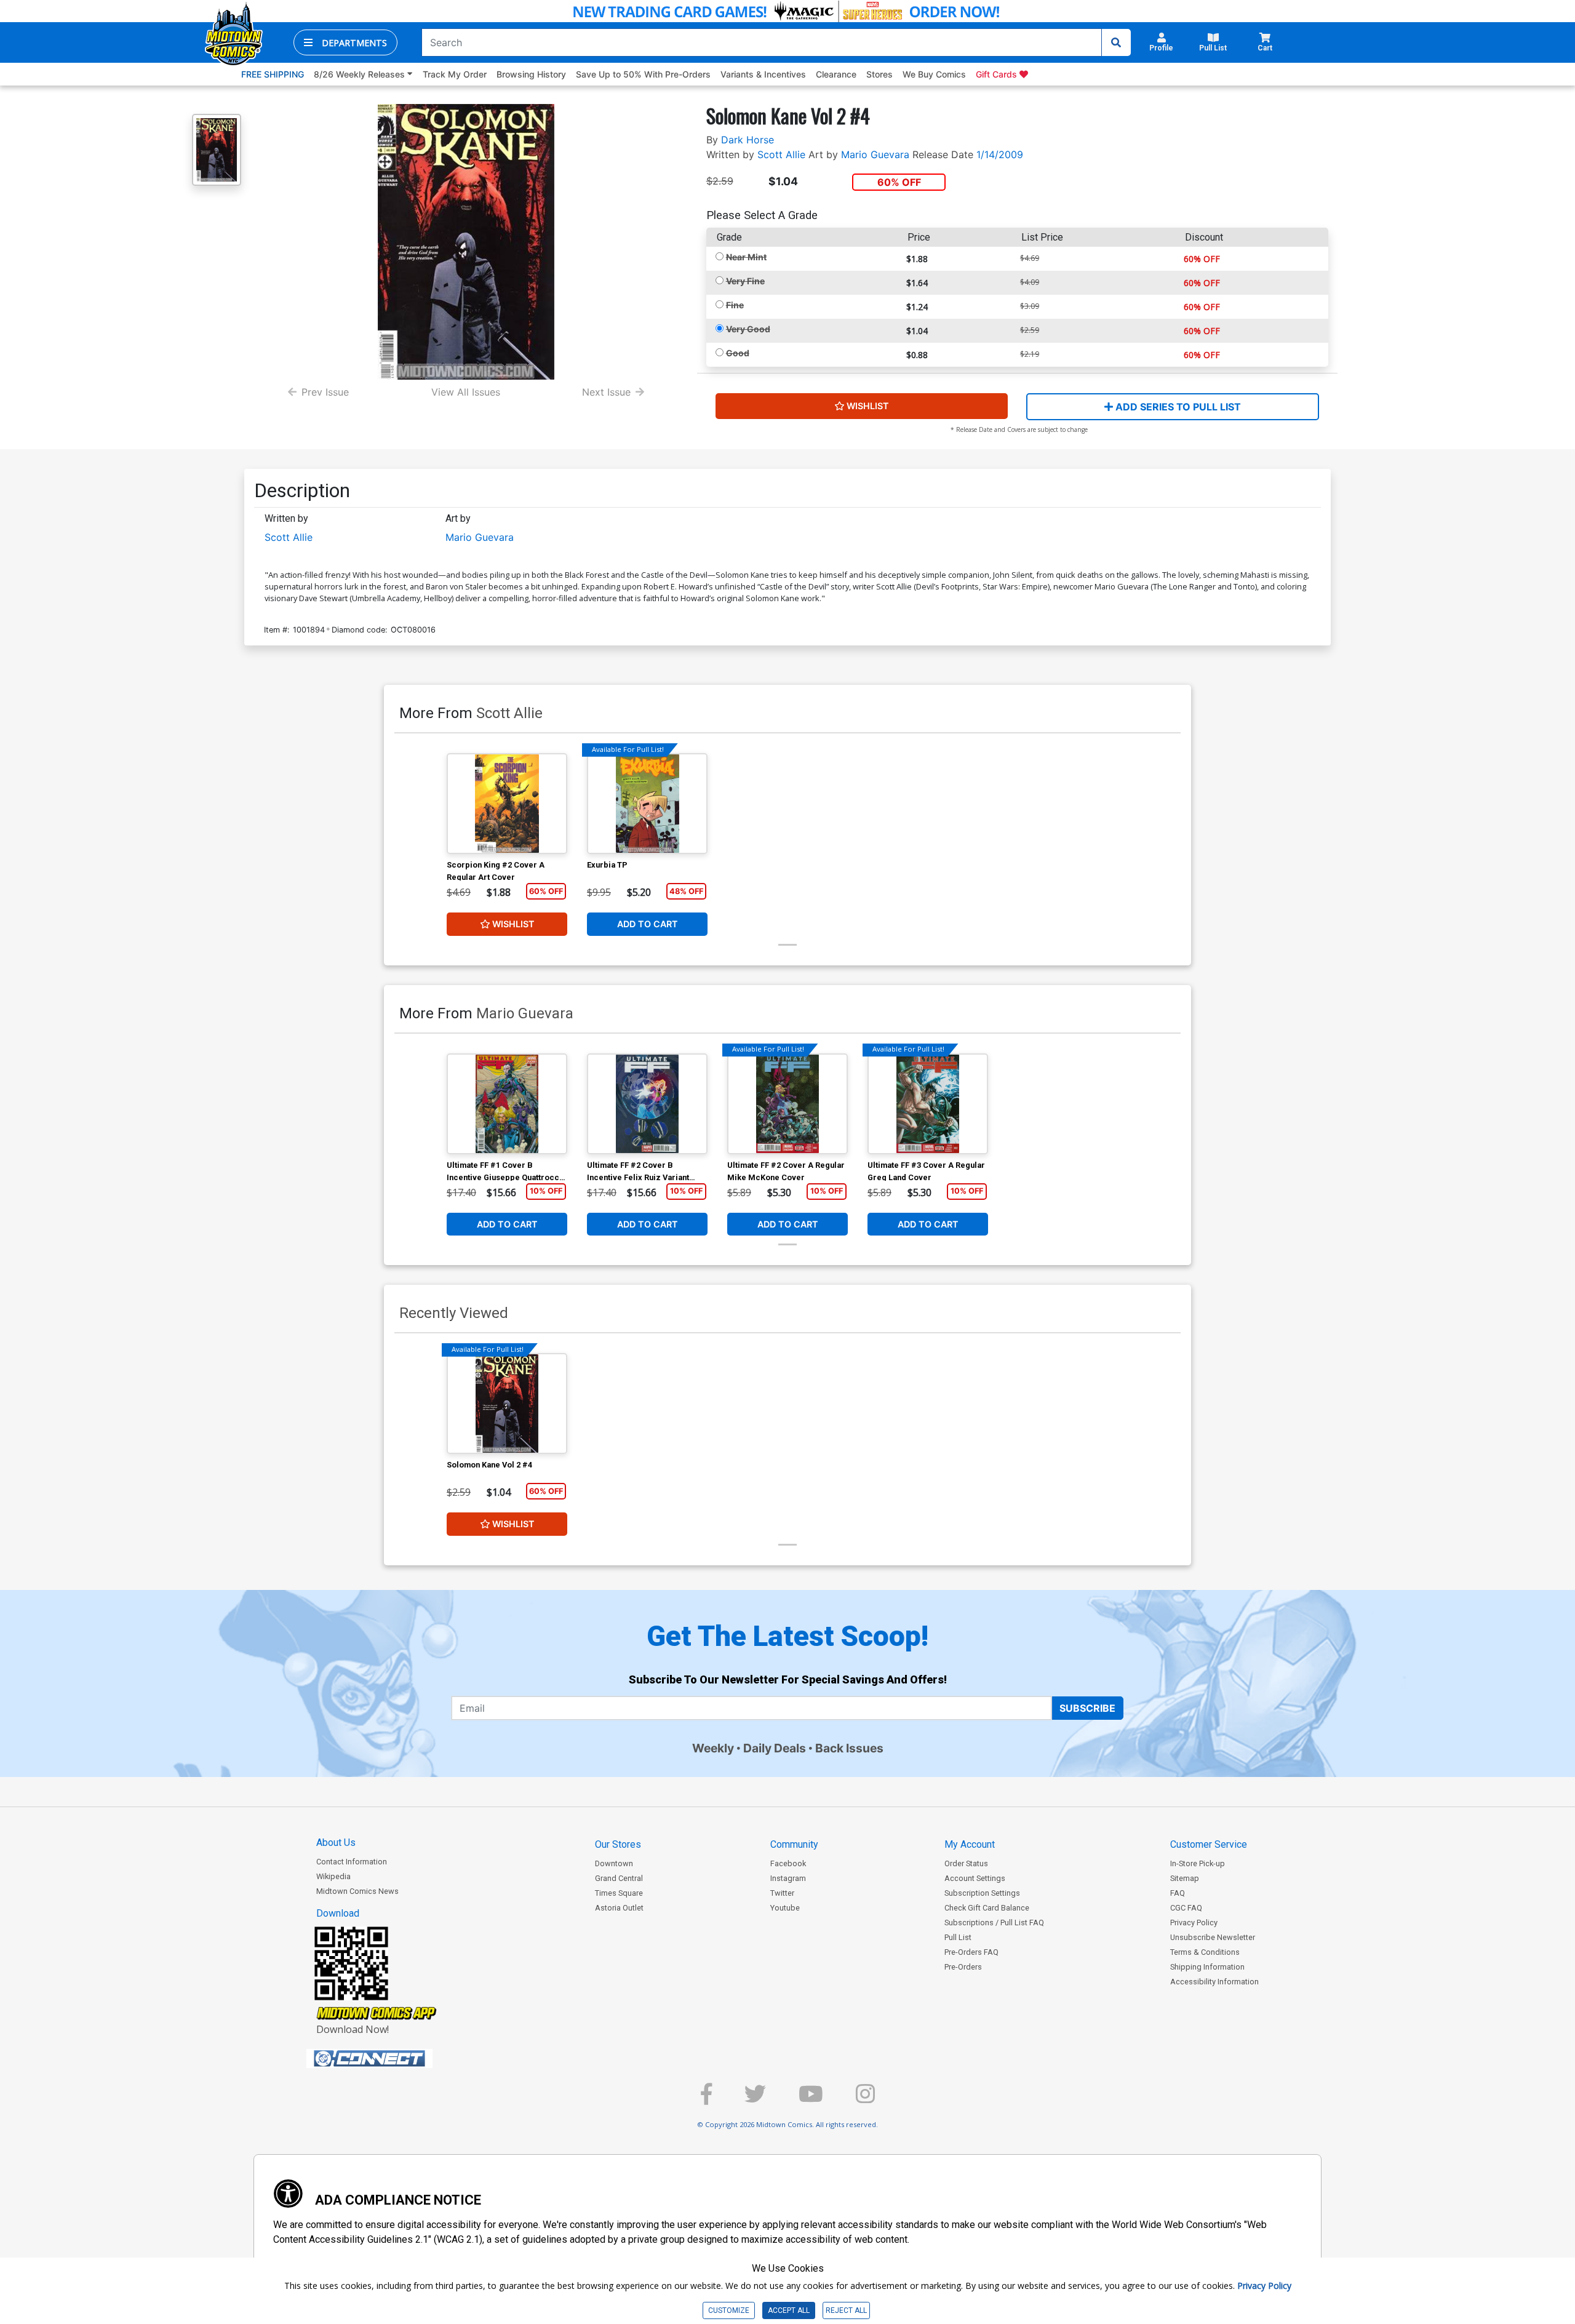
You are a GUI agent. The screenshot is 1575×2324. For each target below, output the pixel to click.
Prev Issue (325, 392)
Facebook (788, 1863)
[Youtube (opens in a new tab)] (811, 2099)
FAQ (1178, 1893)
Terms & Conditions (1205, 1952)
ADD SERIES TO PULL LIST (1177, 407)
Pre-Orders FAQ (971, 1952)
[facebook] (706, 2099)
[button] (345, 42)
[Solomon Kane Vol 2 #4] (507, 1404)
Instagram (788, 1878)
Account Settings (975, 1878)
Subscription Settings (982, 1893)
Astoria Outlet (619, 1908)
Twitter (782, 1893)
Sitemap (1185, 1878)
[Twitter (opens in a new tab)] (755, 2099)
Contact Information (352, 1862)
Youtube (785, 1908)
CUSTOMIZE (729, 2310)
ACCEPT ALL (789, 2310)
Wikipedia (333, 1876)
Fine (735, 305)
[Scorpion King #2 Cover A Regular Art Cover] (507, 804)
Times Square (619, 1893)
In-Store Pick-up (1198, 1863)
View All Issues (466, 392)
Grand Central (619, 1878)
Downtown (614, 1863)
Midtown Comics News (357, 1891)
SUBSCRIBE (1087, 1708)
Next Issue (606, 392)
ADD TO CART (648, 924)
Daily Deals (775, 1748)
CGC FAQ (1186, 1908)
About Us (336, 1843)
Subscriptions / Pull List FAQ (994, 1923)
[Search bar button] (1116, 42)
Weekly (713, 1748)
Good (738, 353)
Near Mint (746, 257)
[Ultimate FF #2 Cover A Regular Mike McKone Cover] (787, 1104)
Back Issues (849, 1748)
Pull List (958, 1937)
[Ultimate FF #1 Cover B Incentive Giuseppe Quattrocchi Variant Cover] (507, 1104)
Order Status (966, 1863)
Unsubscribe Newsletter (1213, 1937)
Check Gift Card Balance (987, 1908)
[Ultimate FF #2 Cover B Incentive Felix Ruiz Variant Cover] (647, 1104)
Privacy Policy (1194, 1923)
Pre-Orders (963, 1967)
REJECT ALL (846, 2310)
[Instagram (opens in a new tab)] (865, 2099)
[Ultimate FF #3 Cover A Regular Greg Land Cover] (928, 1104)
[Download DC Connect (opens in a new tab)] (393, 2059)
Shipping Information (1207, 1967)
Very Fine (745, 281)
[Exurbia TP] (647, 804)
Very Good (748, 329)
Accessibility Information (1214, 1982)
